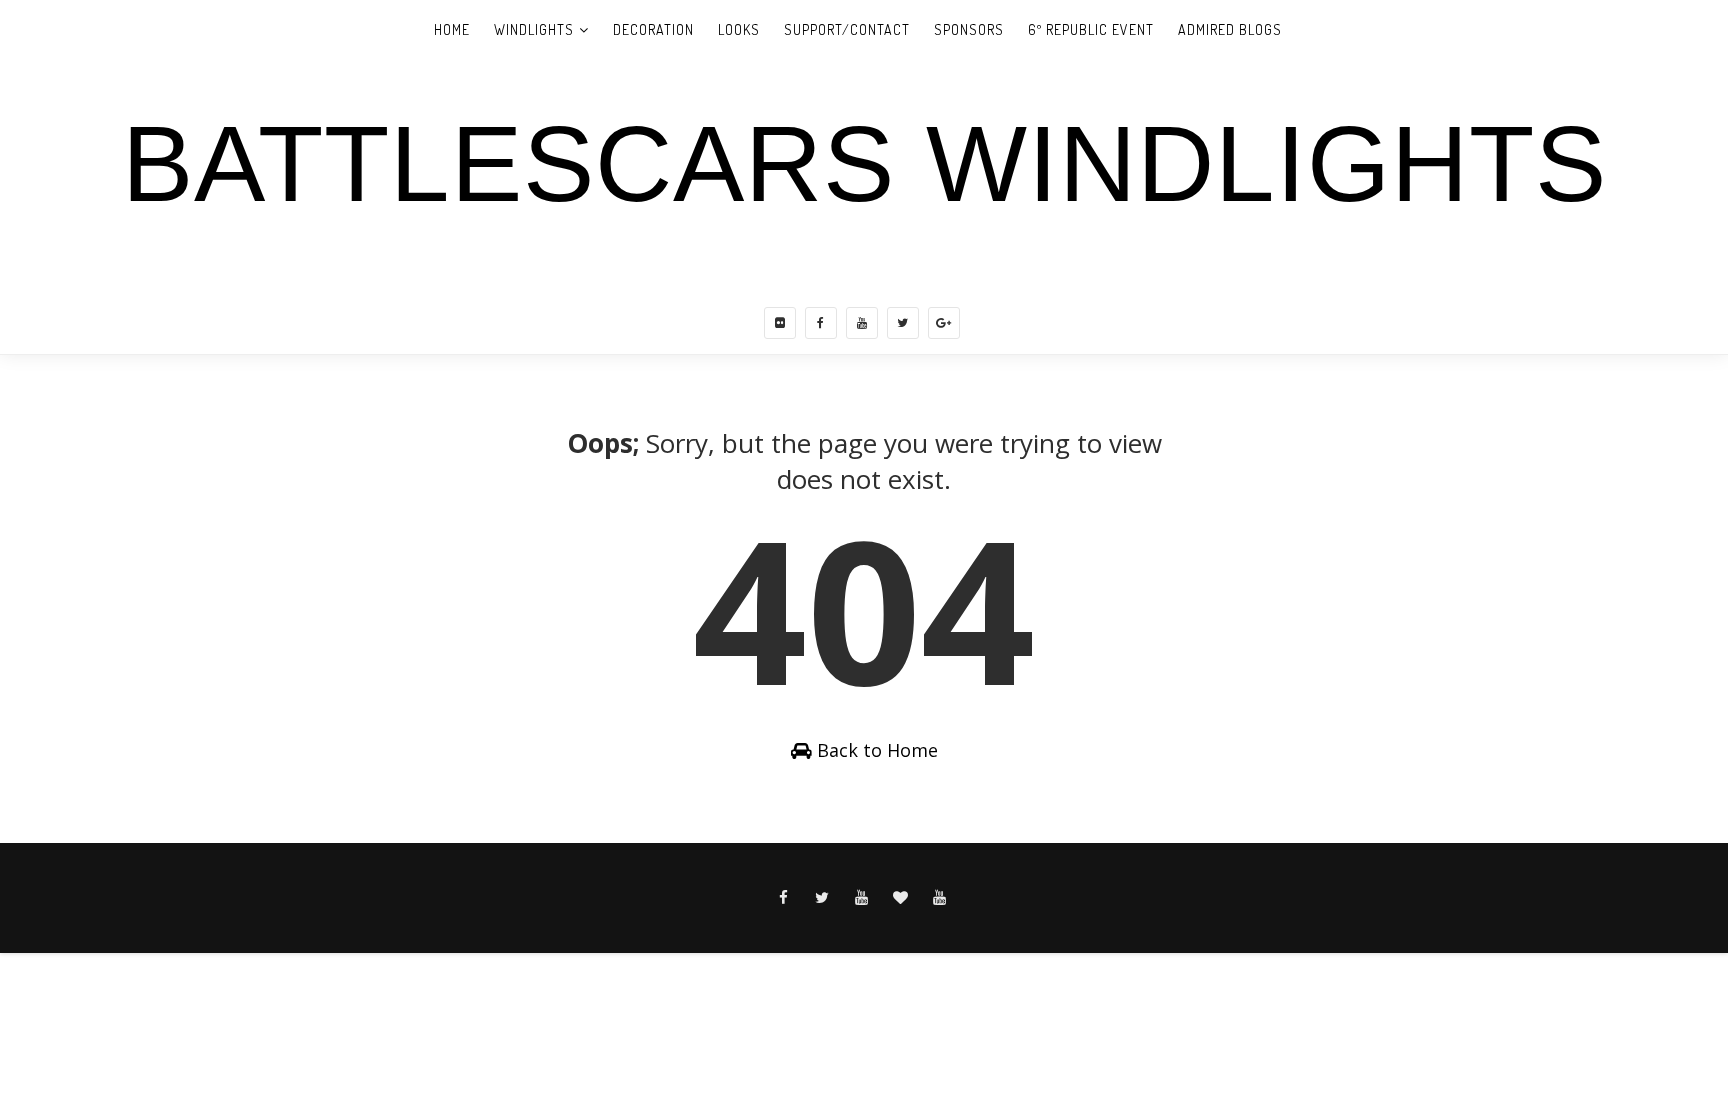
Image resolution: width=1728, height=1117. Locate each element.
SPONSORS (969, 29)
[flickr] (780, 323)
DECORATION (653, 29)
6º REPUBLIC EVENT (1091, 29)
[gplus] (944, 323)
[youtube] (862, 323)
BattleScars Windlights (864, 164)
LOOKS (739, 29)
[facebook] (821, 323)
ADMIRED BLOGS (1230, 29)
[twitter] (903, 323)
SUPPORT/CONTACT (847, 29)
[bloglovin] (901, 898)
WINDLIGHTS (534, 29)
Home (452, 29)
